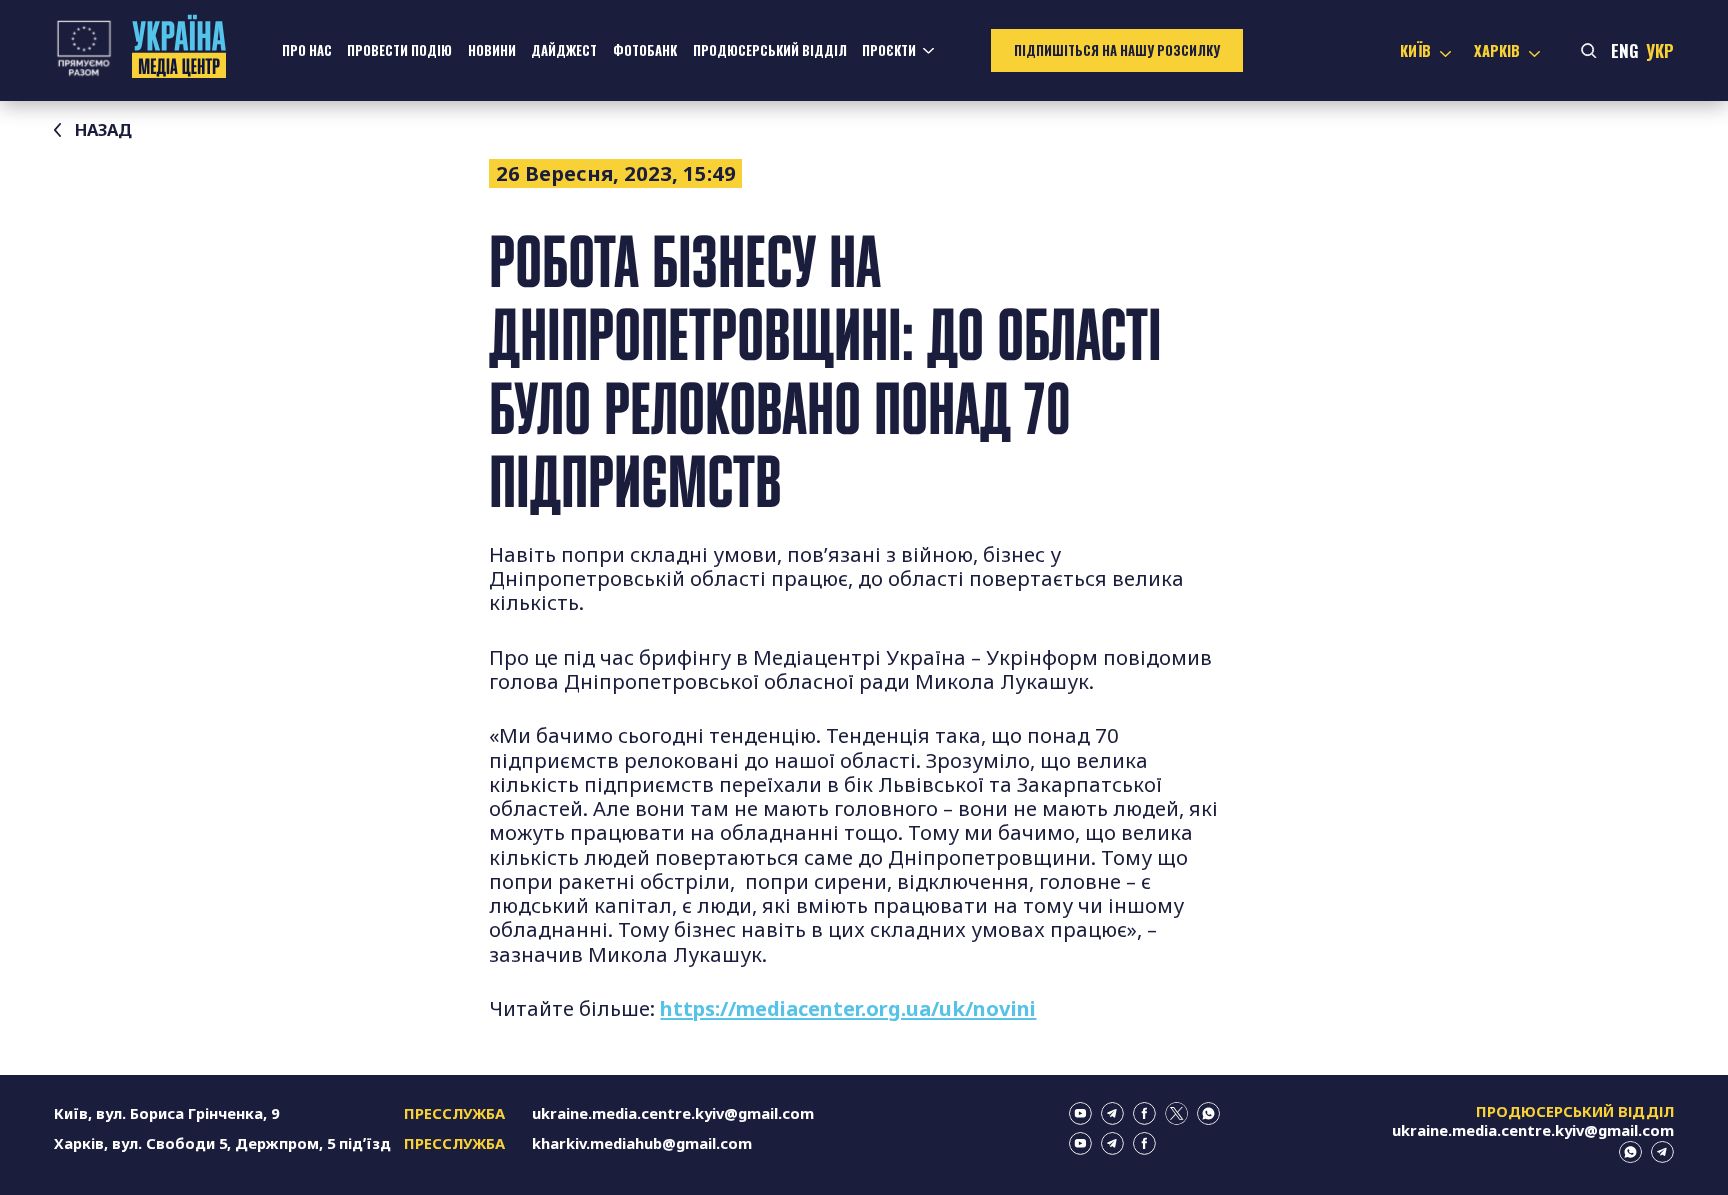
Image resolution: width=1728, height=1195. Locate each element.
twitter (1176, 1113)
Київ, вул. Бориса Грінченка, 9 (166, 1113)
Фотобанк (645, 50)
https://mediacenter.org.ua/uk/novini (848, 1008)
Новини (492, 50)
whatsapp (1208, 1113)
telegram (1112, 1113)
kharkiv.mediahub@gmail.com (642, 1143)
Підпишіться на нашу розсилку (1117, 50)
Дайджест (564, 50)
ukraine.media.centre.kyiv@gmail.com (673, 1113)
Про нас (307, 50)
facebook (1144, 1113)
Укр (1660, 50)
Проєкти (889, 50)
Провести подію (399, 50)
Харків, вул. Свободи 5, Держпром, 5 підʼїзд (222, 1143)
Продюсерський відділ (770, 50)
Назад (103, 129)
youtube (1080, 1113)
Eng (1625, 50)
